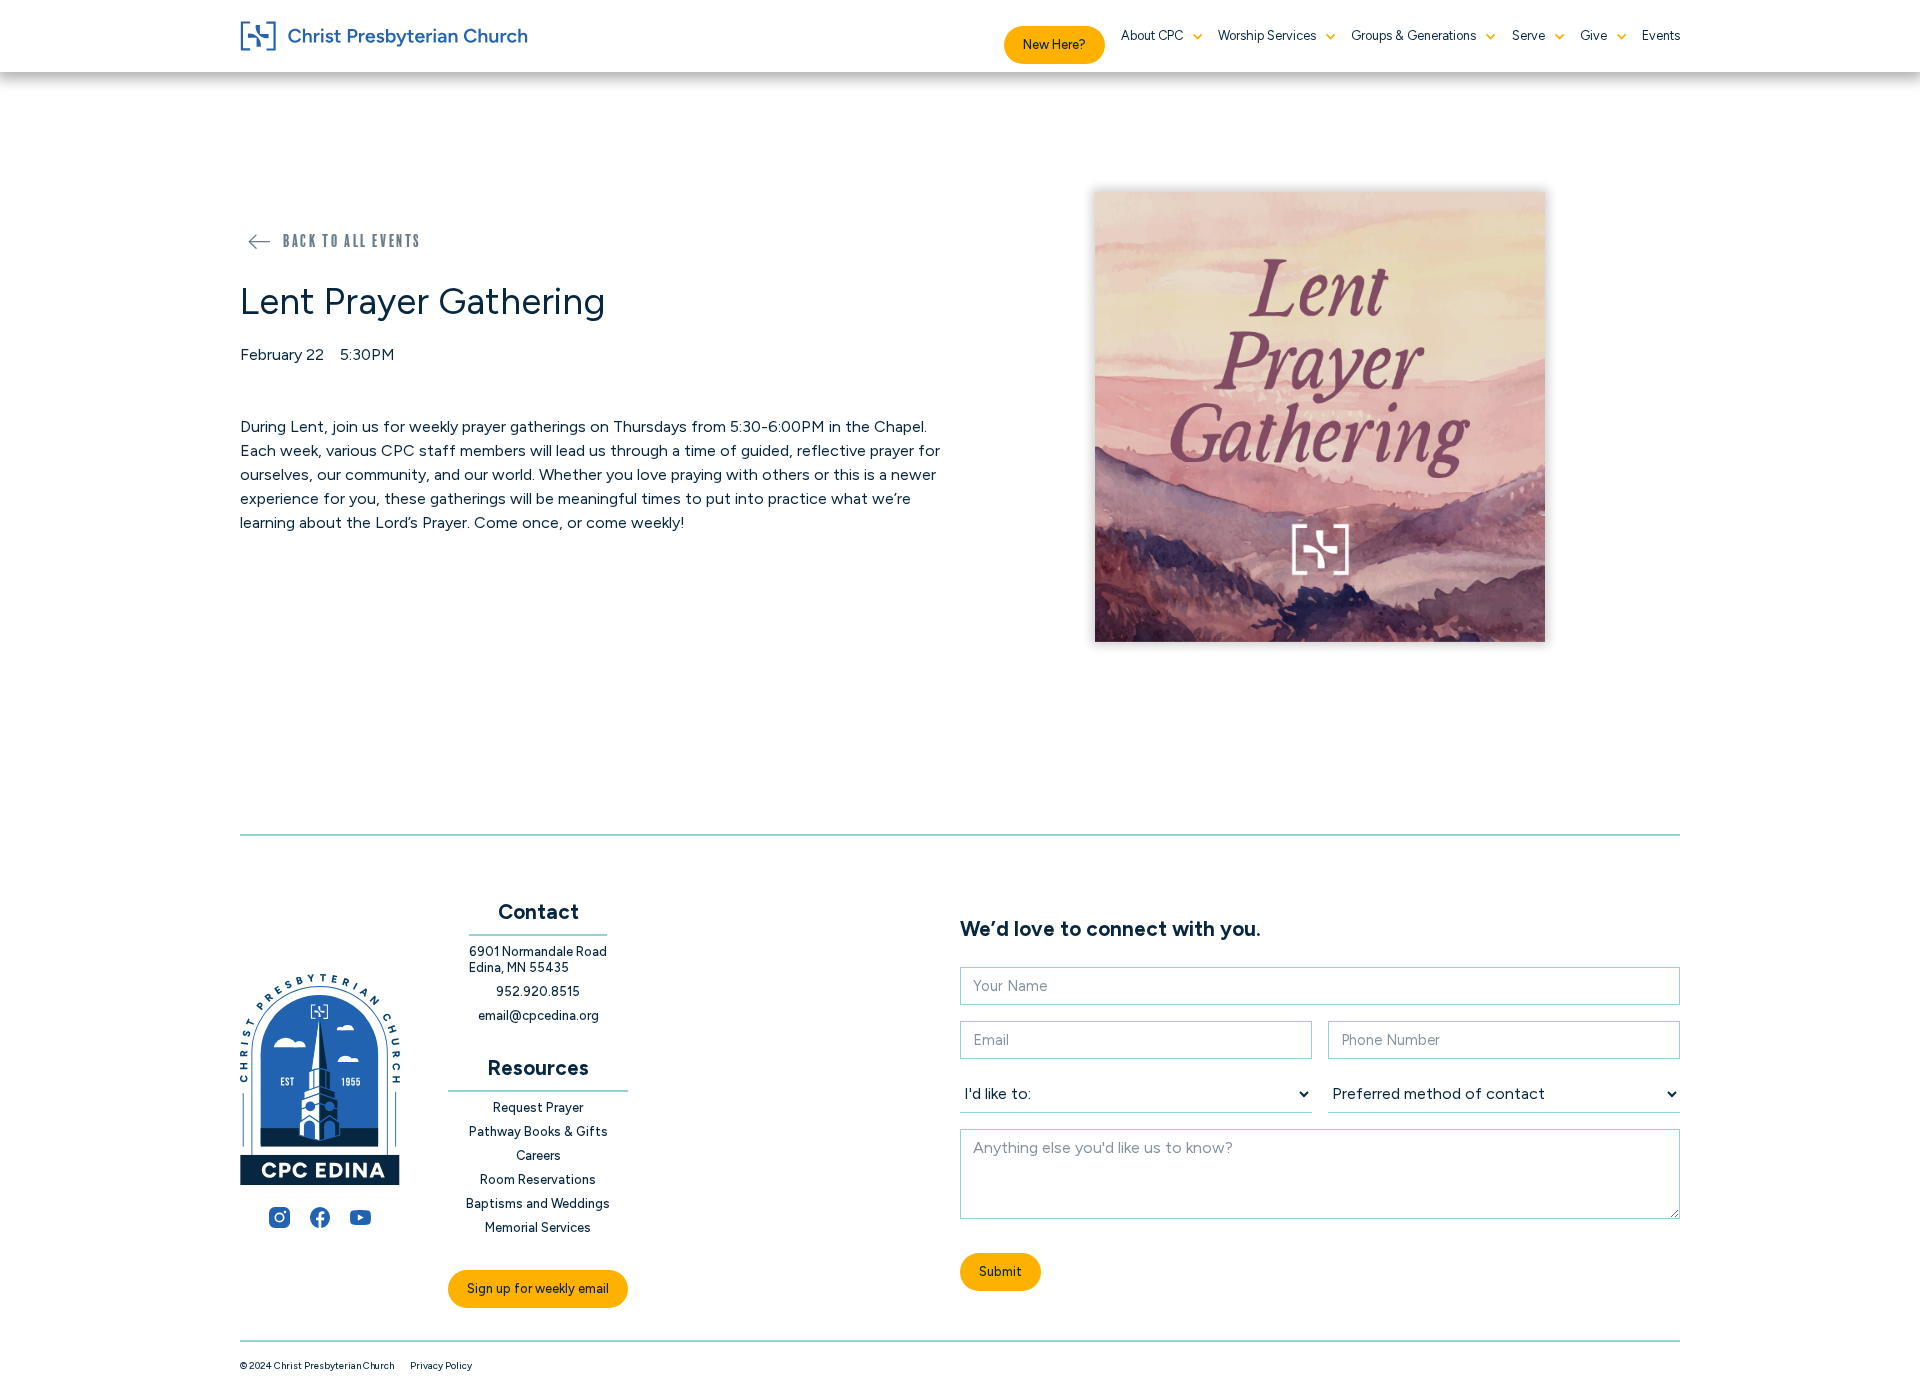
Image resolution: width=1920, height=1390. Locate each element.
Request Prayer (538, 1107)
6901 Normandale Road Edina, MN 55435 (538, 959)
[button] (1161, 36)
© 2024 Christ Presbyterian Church (317, 1365)
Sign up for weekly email (538, 1288)
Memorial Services (538, 1227)
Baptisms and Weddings (538, 1203)
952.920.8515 (538, 991)
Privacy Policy (441, 1365)
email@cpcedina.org (538, 1015)
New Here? (1054, 44)
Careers (538, 1155)
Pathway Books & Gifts (538, 1131)
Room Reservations (538, 1179)
